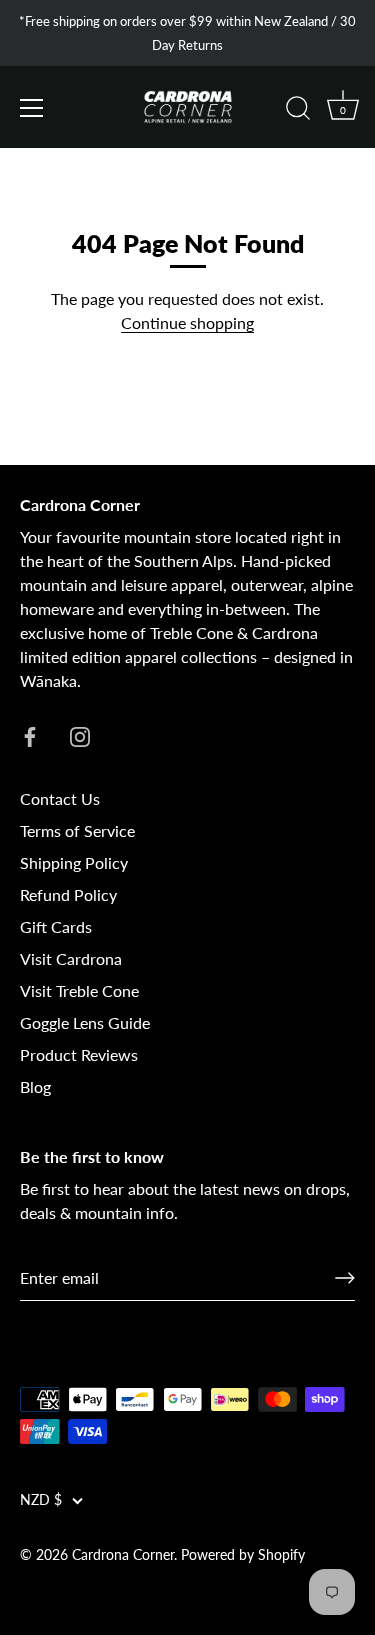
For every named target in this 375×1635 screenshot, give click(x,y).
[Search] (298, 111)
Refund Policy (68, 894)
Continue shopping (187, 322)
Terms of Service (77, 830)
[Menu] (32, 108)
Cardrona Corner (123, 1555)
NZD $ (41, 1500)
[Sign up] (345, 1278)
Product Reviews (79, 1054)
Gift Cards (56, 926)
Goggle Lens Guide (85, 1022)
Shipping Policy (74, 862)
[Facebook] (30, 734)
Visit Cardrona (71, 958)
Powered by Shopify (243, 1555)
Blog (35, 1086)
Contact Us (60, 798)
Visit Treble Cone (79, 990)
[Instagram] (80, 734)
